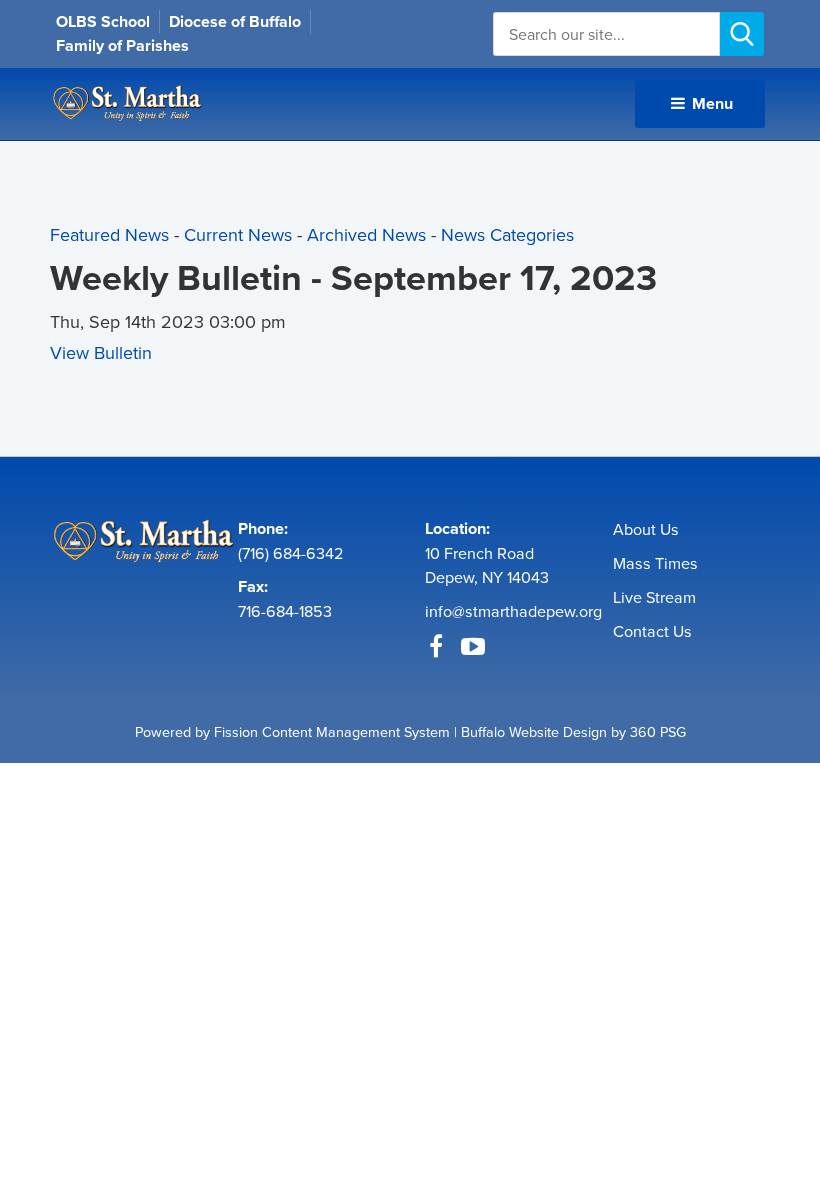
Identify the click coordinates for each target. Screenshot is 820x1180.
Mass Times (655, 563)
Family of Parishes (122, 45)
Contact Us (652, 631)
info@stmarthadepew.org (513, 611)
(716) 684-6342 (291, 553)
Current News (238, 234)
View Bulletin (101, 352)
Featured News (109, 234)
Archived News (366, 234)
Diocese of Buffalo (235, 21)
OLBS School (103, 21)
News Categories (507, 234)
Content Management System (356, 731)
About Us (646, 529)
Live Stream (654, 597)
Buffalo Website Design (534, 731)
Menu (710, 103)
